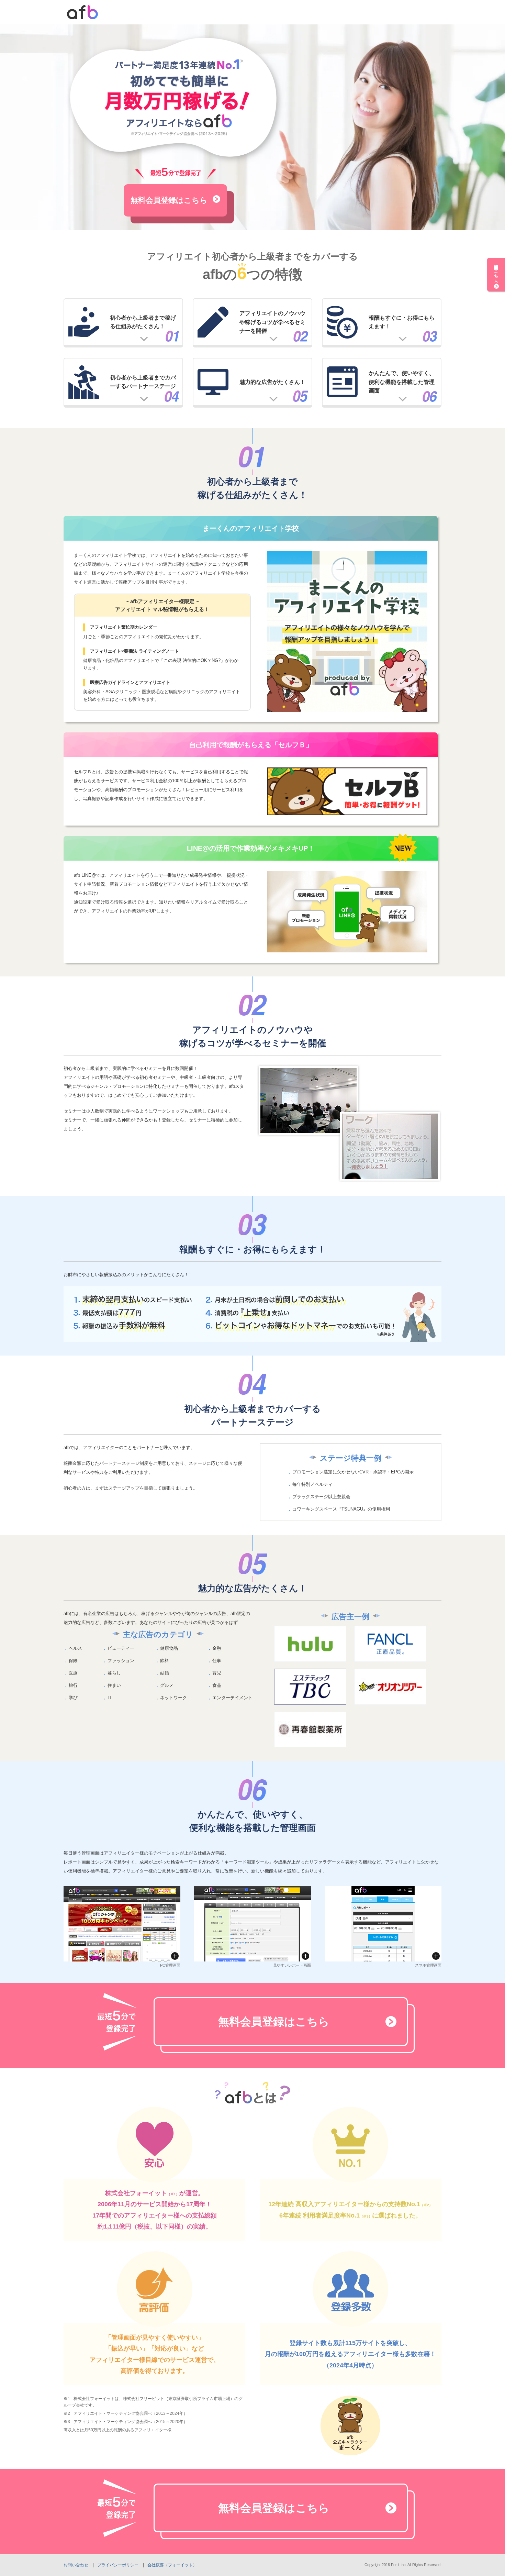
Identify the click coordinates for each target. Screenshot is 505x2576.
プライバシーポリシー (118, 2565)
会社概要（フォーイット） (172, 2565)
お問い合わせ (76, 2565)
